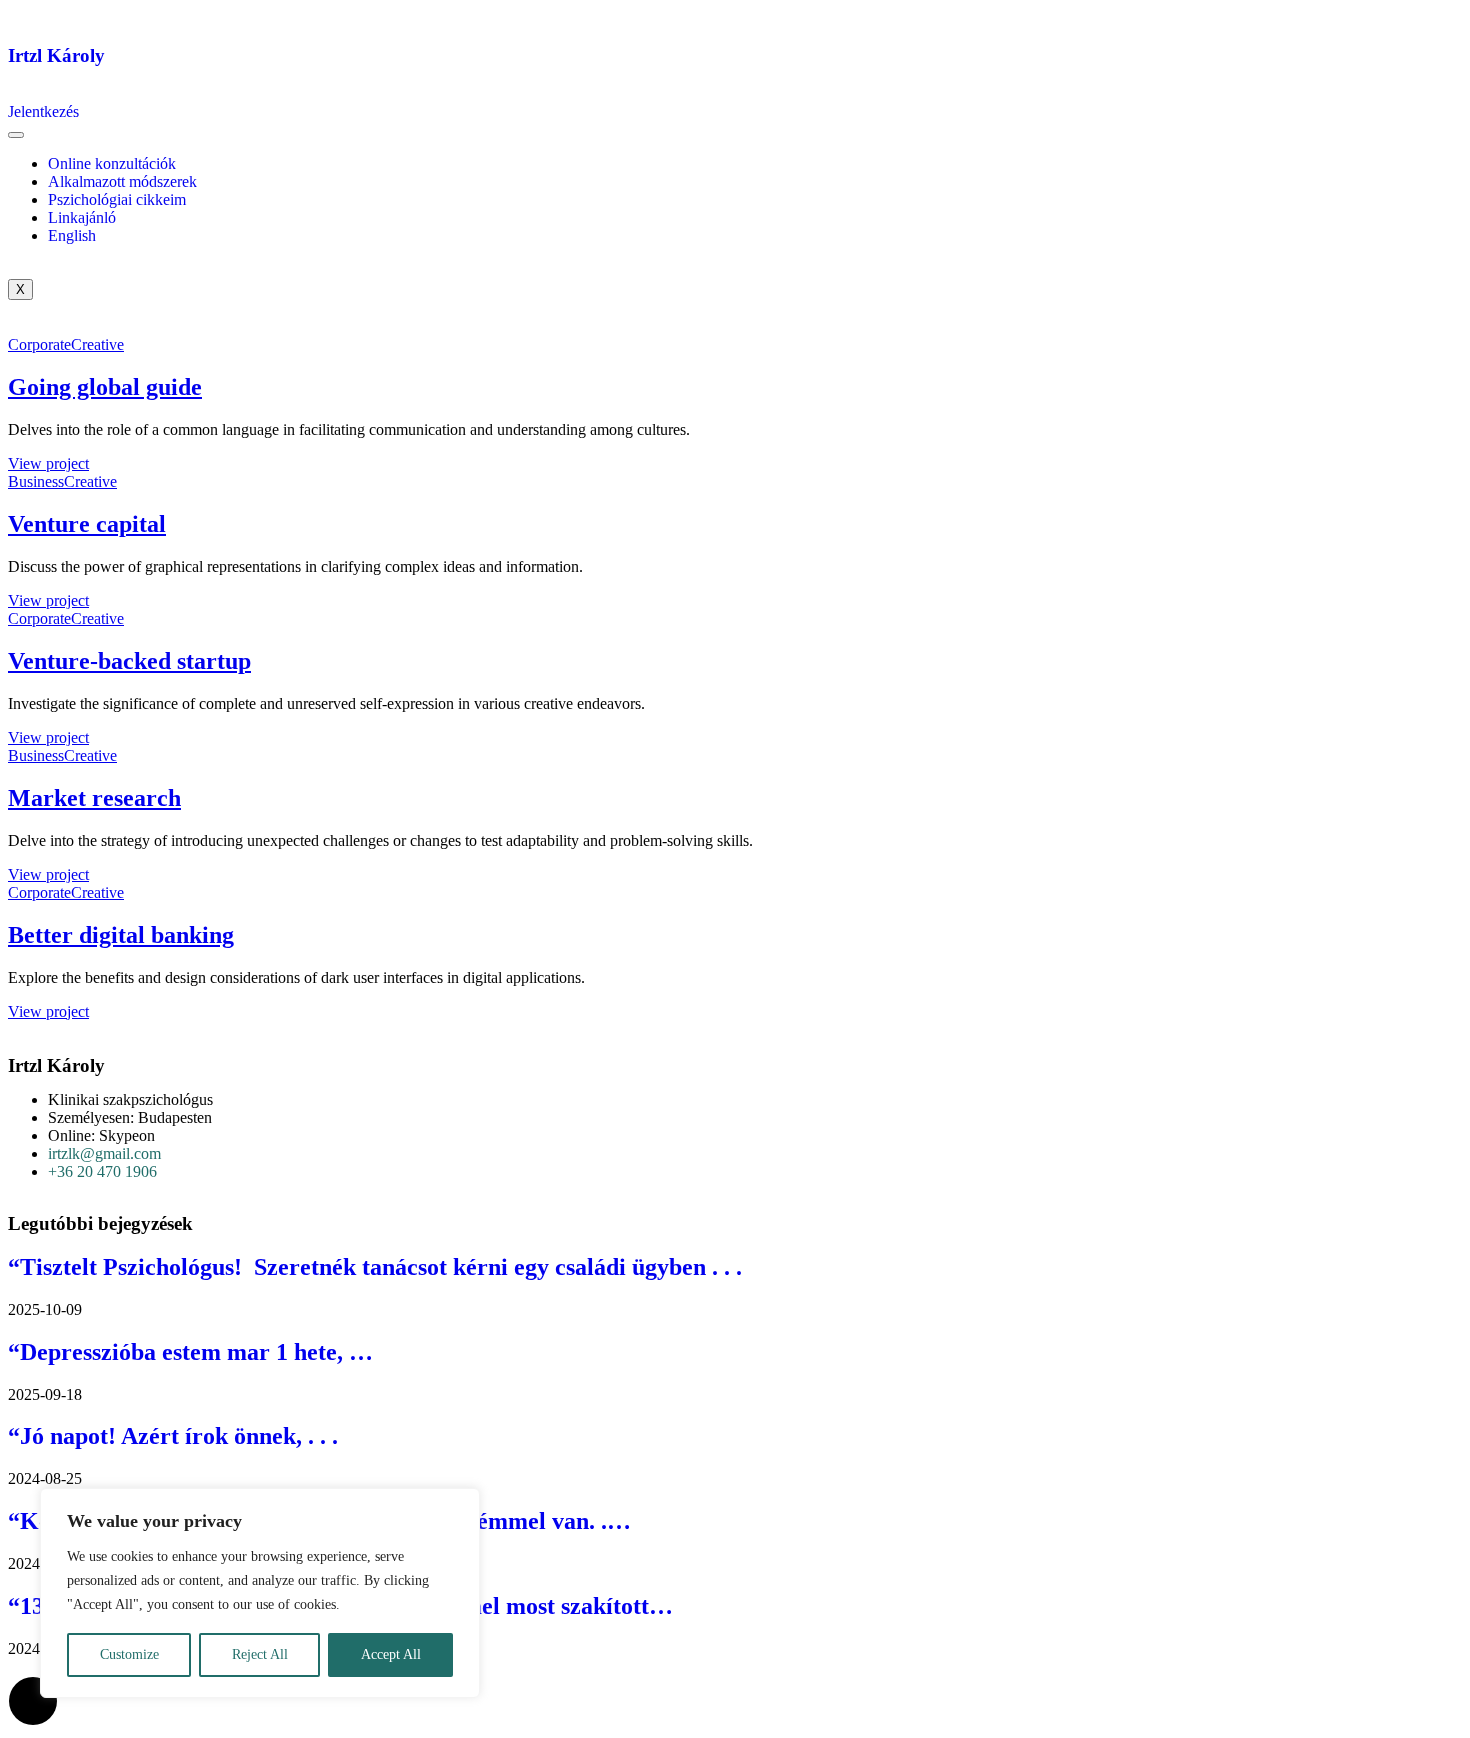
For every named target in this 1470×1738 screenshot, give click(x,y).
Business (36, 481)
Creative (97, 344)
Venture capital (87, 524)
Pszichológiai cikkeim (117, 199)
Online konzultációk (112, 163)
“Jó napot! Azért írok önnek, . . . (173, 1436)
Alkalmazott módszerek (122, 181)
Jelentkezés (43, 111)
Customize (129, 1654)
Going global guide (105, 387)
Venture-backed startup (129, 661)
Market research (94, 798)
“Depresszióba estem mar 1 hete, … (190, 1352)
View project (48, 463)
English (72, 235)
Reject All (260, 1654)
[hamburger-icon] (16, 135)
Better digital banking (121, 935)
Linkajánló (82, 217)
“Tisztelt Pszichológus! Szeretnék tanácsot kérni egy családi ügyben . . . (375, 1267)
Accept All (391, 1654)
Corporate (39, 344)
